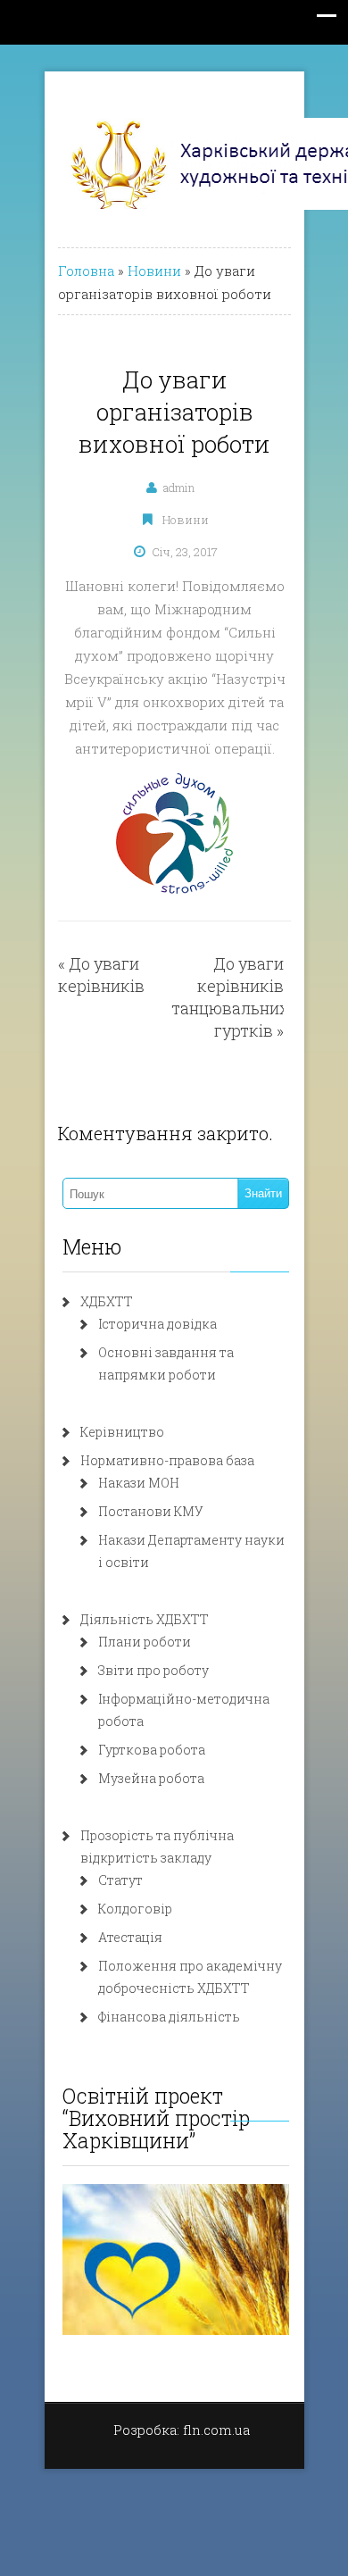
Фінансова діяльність (169, 2017)
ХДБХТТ (107, 1301)
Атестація (130, 1937)
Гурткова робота (152, 1750)
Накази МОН (139, 1483)
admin (179, 488)
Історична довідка (157, 1324)
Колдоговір (135, 1909)
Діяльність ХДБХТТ (145, 1619)
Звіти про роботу (153, 1670)
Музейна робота (151, 1778)
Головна (86, 271)
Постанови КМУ (151, 1511)
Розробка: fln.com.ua (182, 2430)
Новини (154, 271)
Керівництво (122, 1432)
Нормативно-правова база (167, 1460)
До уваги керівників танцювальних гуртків (230, 997)
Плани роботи (145, 1642)
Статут (120, 1880)
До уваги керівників (101, 975)
